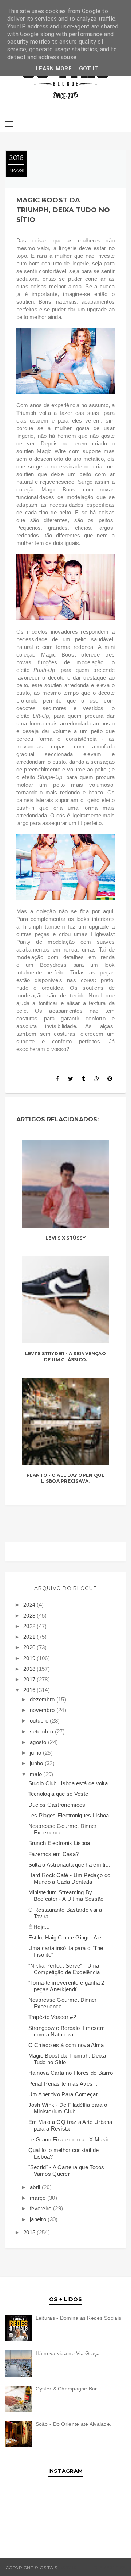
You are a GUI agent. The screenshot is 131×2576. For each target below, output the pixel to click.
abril (36, 2187)
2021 (30, 1637)
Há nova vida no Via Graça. (69, 2353)
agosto (39, 1742)
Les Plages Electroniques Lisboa (69, 1815)
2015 (30, 2232)
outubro (40, 1721)
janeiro (39, 2219)
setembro (42, 1731)
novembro (43, 1710)
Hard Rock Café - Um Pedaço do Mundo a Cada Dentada (70, 1878)
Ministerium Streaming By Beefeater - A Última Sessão (66, 1896)
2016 (30, 1690)
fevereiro (41, 2208)
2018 (30, 1669)
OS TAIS (67, 2567)
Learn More (54, 69)
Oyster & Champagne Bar (66, 2389)
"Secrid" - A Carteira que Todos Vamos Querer (66, 2170)
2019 (30, 1658)
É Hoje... (39, 1927)
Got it (89, 69)
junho (37, 1763)
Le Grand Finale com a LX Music (69, 2139)
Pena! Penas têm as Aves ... (64, 2084)
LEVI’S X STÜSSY (65, 1238)
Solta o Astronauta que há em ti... (69, 1865)
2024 (30, 1605)
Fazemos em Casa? (54, 1854)
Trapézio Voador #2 (52, 2017)
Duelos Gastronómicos (57, 1805)
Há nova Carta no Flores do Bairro (71, 2073)
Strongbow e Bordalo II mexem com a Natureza (67, 2031)
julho (36, 1753)
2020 (30, 1647)
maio (37, 1774)
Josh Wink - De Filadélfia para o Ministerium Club (68, 2108)
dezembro (43, 1699)
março (39, 2198)
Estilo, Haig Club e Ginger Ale (65, 1937)
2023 (30, 1616)
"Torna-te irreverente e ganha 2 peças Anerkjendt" (66, 1986)
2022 (30, 1626)
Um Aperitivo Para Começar (63, 2094)
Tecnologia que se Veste (58, 1794)
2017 (30, 1679)
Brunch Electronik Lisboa (59, 1843)
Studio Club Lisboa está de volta (68, 1783)
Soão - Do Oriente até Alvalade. (74, 2424)
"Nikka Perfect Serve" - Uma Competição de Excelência (64, 1969)
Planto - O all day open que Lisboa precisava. (65, 1478)
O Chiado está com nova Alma (66, 2045)
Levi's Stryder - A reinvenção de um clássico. (65, 1357)
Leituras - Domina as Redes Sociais (79, 2318)
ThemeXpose (110, 2567)
